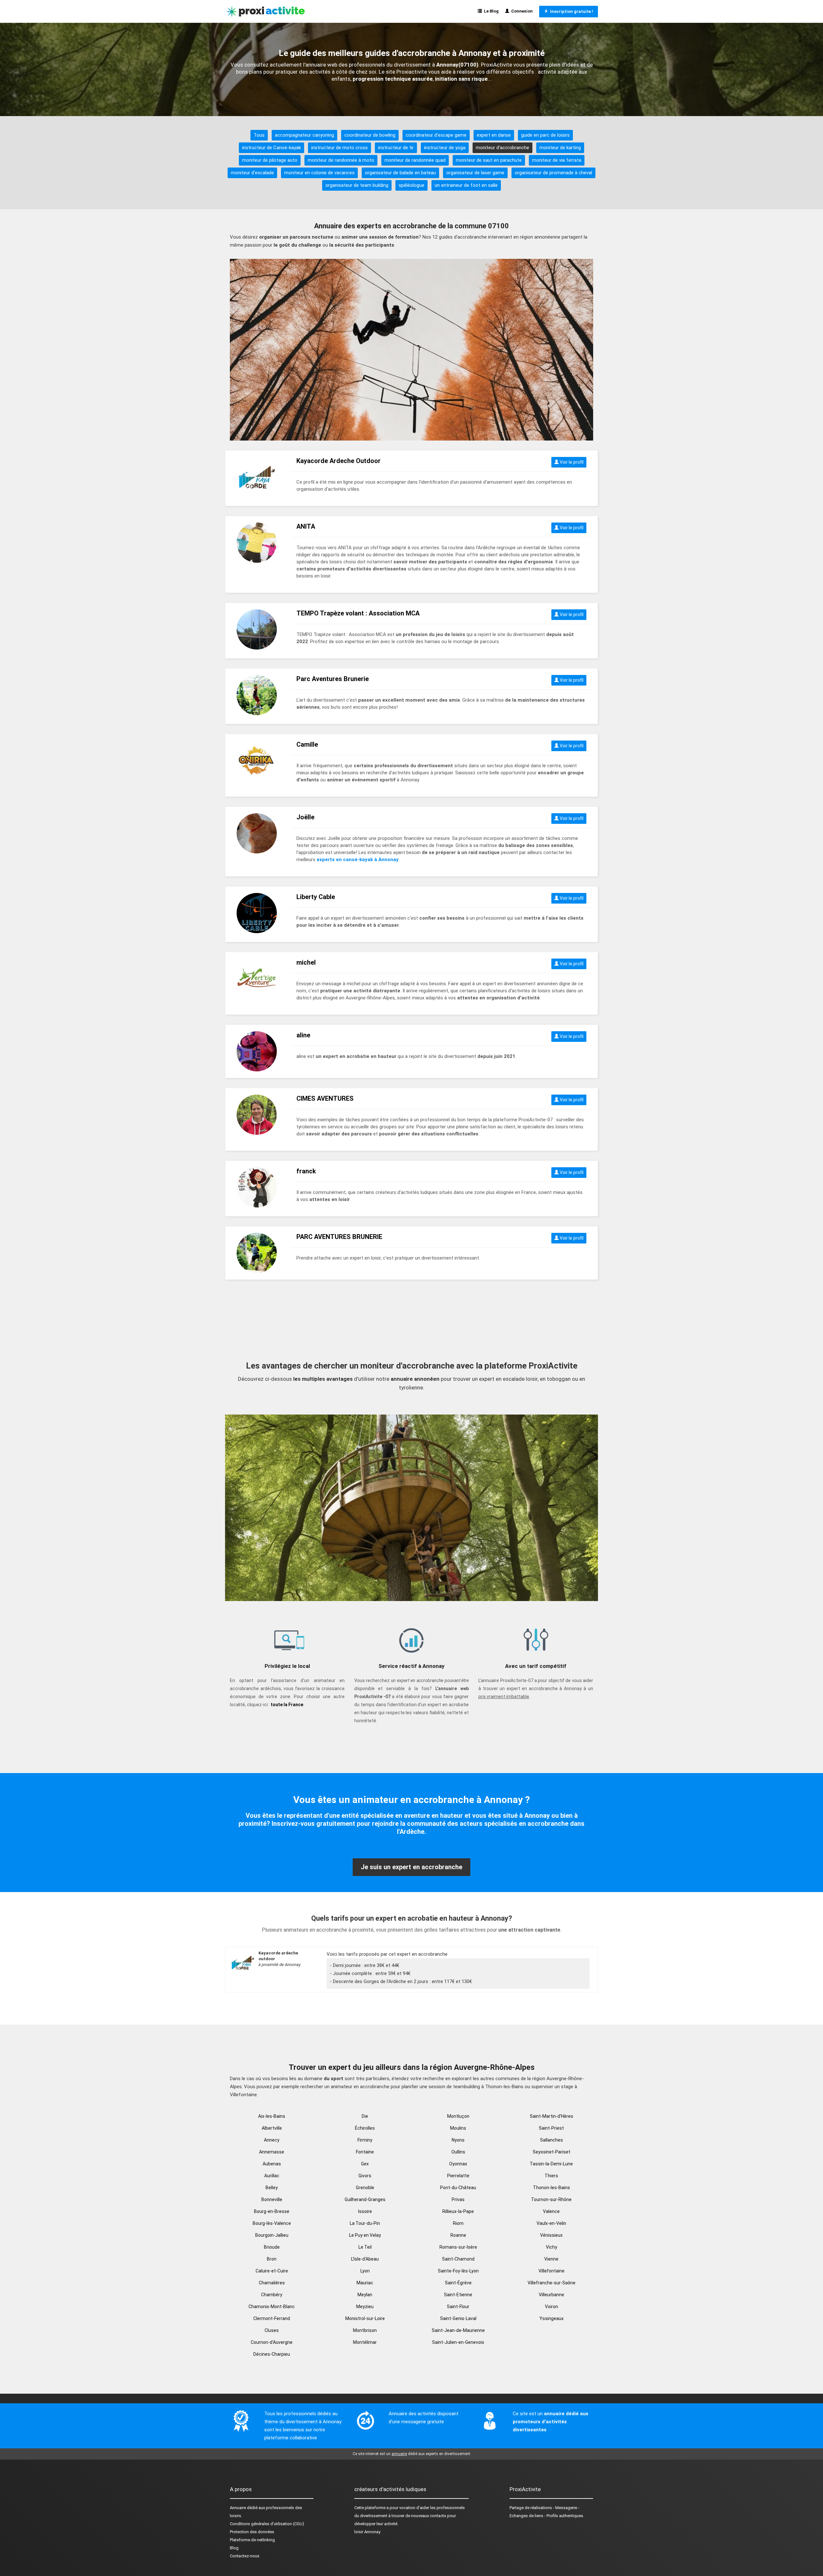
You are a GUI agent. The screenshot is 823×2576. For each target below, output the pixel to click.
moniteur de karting (560, 148)
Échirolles (365, 2128)
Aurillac (272, 2176)
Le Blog (490, 11)
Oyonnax (458, 2164)
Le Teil (365, 2247)
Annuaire (238, 2508)
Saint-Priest (551, 2128)
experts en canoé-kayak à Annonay (358, 860)
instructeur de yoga (445, 148)
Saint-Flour (458, 2307)
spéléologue (411, 185)
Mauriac (365, 2283)
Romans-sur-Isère (458, 2247)
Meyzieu (365, 2307)
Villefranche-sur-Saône (552, 2283)
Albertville (272, 2128)
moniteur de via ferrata (557, 160)
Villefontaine (552, 2271)
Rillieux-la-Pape (458, 2211)
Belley (272, 2188)
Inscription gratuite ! (571, 11)
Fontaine (365, 2152)
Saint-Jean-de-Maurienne (458, 2330)
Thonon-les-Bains (552, 2188)
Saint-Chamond (458, 2259)
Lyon (365, 2271)
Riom (458, 2223)
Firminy (365, 2140)
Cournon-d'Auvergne (272, 2342)
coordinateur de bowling (370, 135)
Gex (365, 2164)
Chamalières (272, 2283)
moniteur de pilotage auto (270, 160)
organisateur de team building (357, 185)
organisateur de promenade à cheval (553, 173)
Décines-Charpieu (272, 2354)
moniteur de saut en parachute (489, 160)
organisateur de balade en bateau (400, 173)
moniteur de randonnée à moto (341, 160)
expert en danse (494, 135)
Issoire (365, 2211)
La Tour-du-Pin (365, 2223)
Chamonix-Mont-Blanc (272, 2307)
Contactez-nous (245, 2556)
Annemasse (272, 2152)
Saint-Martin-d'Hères (552, 2116)
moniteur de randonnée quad (415, 160)
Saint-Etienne (458, 2295)
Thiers (551, 2176)
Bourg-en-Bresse (272, 2211)
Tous (259, 135)
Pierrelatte (458, 2176)
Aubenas (272, 2164)
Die (365, 2116)
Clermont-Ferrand (272, 2318)
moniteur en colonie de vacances (319, 173)
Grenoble (365, 2188)
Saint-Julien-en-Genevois (458, 2342)
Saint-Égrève (458, 2283)
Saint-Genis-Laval (458, 2318)
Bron (272, 2259)
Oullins (458, 2152)
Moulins (458, 2128)
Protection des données (252, 2532)
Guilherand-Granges (365, 2199)
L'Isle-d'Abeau (365, 2259)
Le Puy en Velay (365, 2235)
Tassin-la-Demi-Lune (551, 2164)
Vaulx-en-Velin (551, 2223)
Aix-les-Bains (272, 2116)
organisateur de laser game (475, 173)
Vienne (551, 2259)
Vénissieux (551, 2235)
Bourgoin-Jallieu (272, 2235)
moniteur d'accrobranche (502, 148)
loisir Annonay (367, 2532)
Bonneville (272, 2199)
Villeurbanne (552, 2295)
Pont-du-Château (458, 2188)
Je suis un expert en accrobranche (411, 1867)
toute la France (287, 1705)
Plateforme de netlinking (252, 2540)
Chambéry (272, 2295)
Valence (551, 2211)
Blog (234, 2548)
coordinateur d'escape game (436, 135)
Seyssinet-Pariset (552, 2152)
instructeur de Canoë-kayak (271, 148)
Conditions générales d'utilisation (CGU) (267, 2524)
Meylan (365, 2295)
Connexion (521, 11)
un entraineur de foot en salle (466, 185)
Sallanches (552, 2140)
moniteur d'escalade (252, 173)
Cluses (272, 2330)
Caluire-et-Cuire (272, 2271)
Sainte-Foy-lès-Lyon (458, 2271)
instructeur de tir (396, 148)
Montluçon (458, 2116)
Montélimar (365, 2342)
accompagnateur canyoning (304, 135)
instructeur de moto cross (339, 148)
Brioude (272, 2247)
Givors (365, 2176)
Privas (458, 2199)
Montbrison (365, 2330)
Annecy (272, 2140)
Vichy (552, 2247)
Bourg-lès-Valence (272, 2223)
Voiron (552, 2307)
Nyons (458, 2140)
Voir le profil (571, 462)
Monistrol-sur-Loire (365, 2318)
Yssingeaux (552, 2318)
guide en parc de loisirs (545, 135)
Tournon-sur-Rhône (551, 2199)
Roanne (458, 2235)
